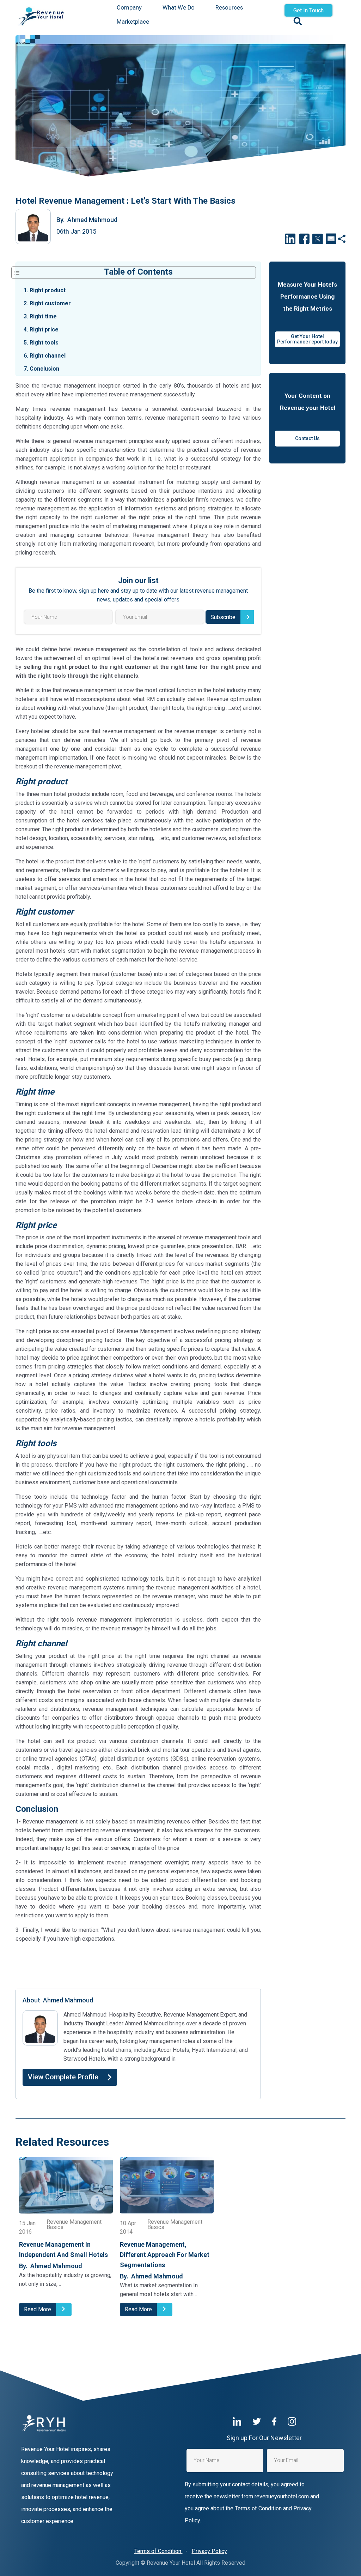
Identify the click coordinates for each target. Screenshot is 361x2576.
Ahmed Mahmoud (87, 220)
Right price (41, 330)
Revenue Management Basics (74, 2225)
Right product (45, 290)
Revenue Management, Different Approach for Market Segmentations (165, 2255)
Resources (229, 8)
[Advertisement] (138, 1965)
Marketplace (133, 22)
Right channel (45, 356)
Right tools (41, 343)
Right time (40, 316)
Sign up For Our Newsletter (264, 2438)
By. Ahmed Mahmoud (51, 2266)
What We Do (179, 8)
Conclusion (41, 369)
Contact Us (307, 438)
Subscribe (223, 617)
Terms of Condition (158, 2551)
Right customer (47, 303)
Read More (38, 2309)
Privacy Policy (209, 2551)
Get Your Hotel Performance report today (307, 339)
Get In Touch (308, 10)
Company (129, 8)
